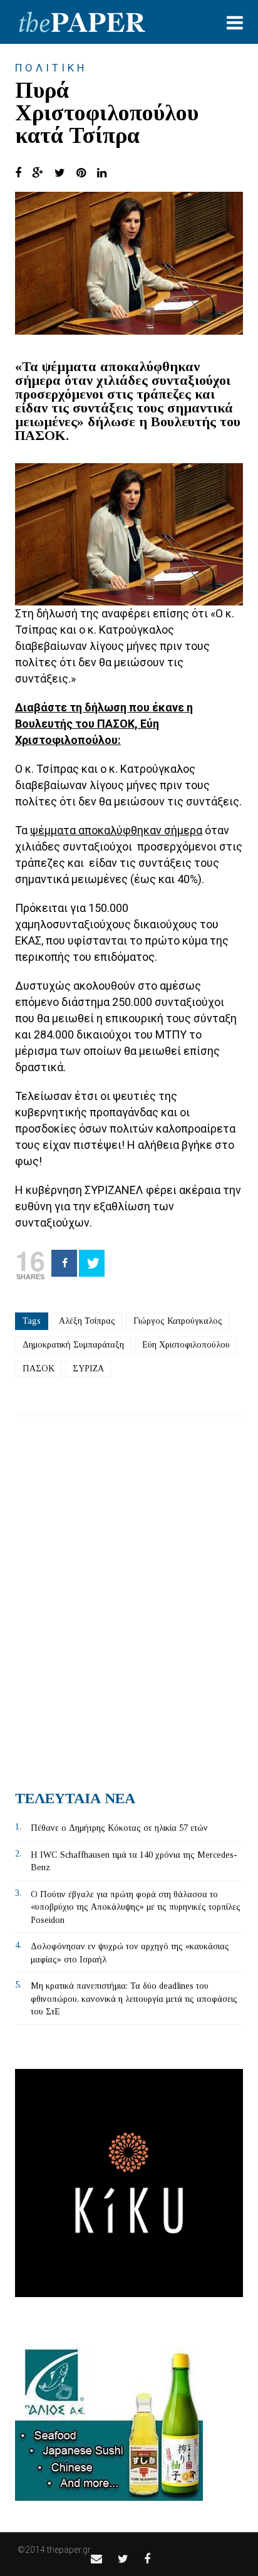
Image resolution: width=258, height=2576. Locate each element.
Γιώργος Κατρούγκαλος (178, 1321)
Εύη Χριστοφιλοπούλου (186, 1345)
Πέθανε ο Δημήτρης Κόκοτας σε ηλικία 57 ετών (119, 1828)
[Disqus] (129, 1598)
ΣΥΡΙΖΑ (88, 1369)
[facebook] (147, 2559)
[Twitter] (92, 1263)
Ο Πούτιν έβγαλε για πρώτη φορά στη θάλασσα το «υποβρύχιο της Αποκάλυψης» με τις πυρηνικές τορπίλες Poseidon (136, 1907)
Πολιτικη (51, 68)
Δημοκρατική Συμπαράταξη (73, 1345)
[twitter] (123, 2559)
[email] (96, 2559)
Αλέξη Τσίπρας (87, 1321)
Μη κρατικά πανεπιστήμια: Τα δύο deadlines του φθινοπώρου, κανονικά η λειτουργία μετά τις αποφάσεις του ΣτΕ (134, 1999)
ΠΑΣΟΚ (39, 1369)
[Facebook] (64, 1263)
